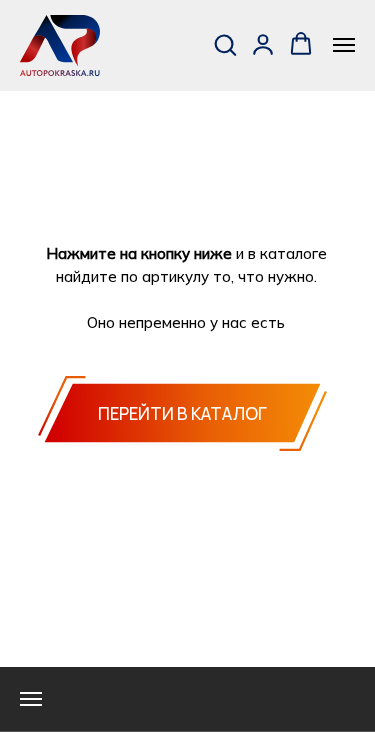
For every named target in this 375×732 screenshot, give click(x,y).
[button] (225, 44)
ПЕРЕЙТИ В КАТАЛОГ (182, 413)
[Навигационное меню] (344, 45)
